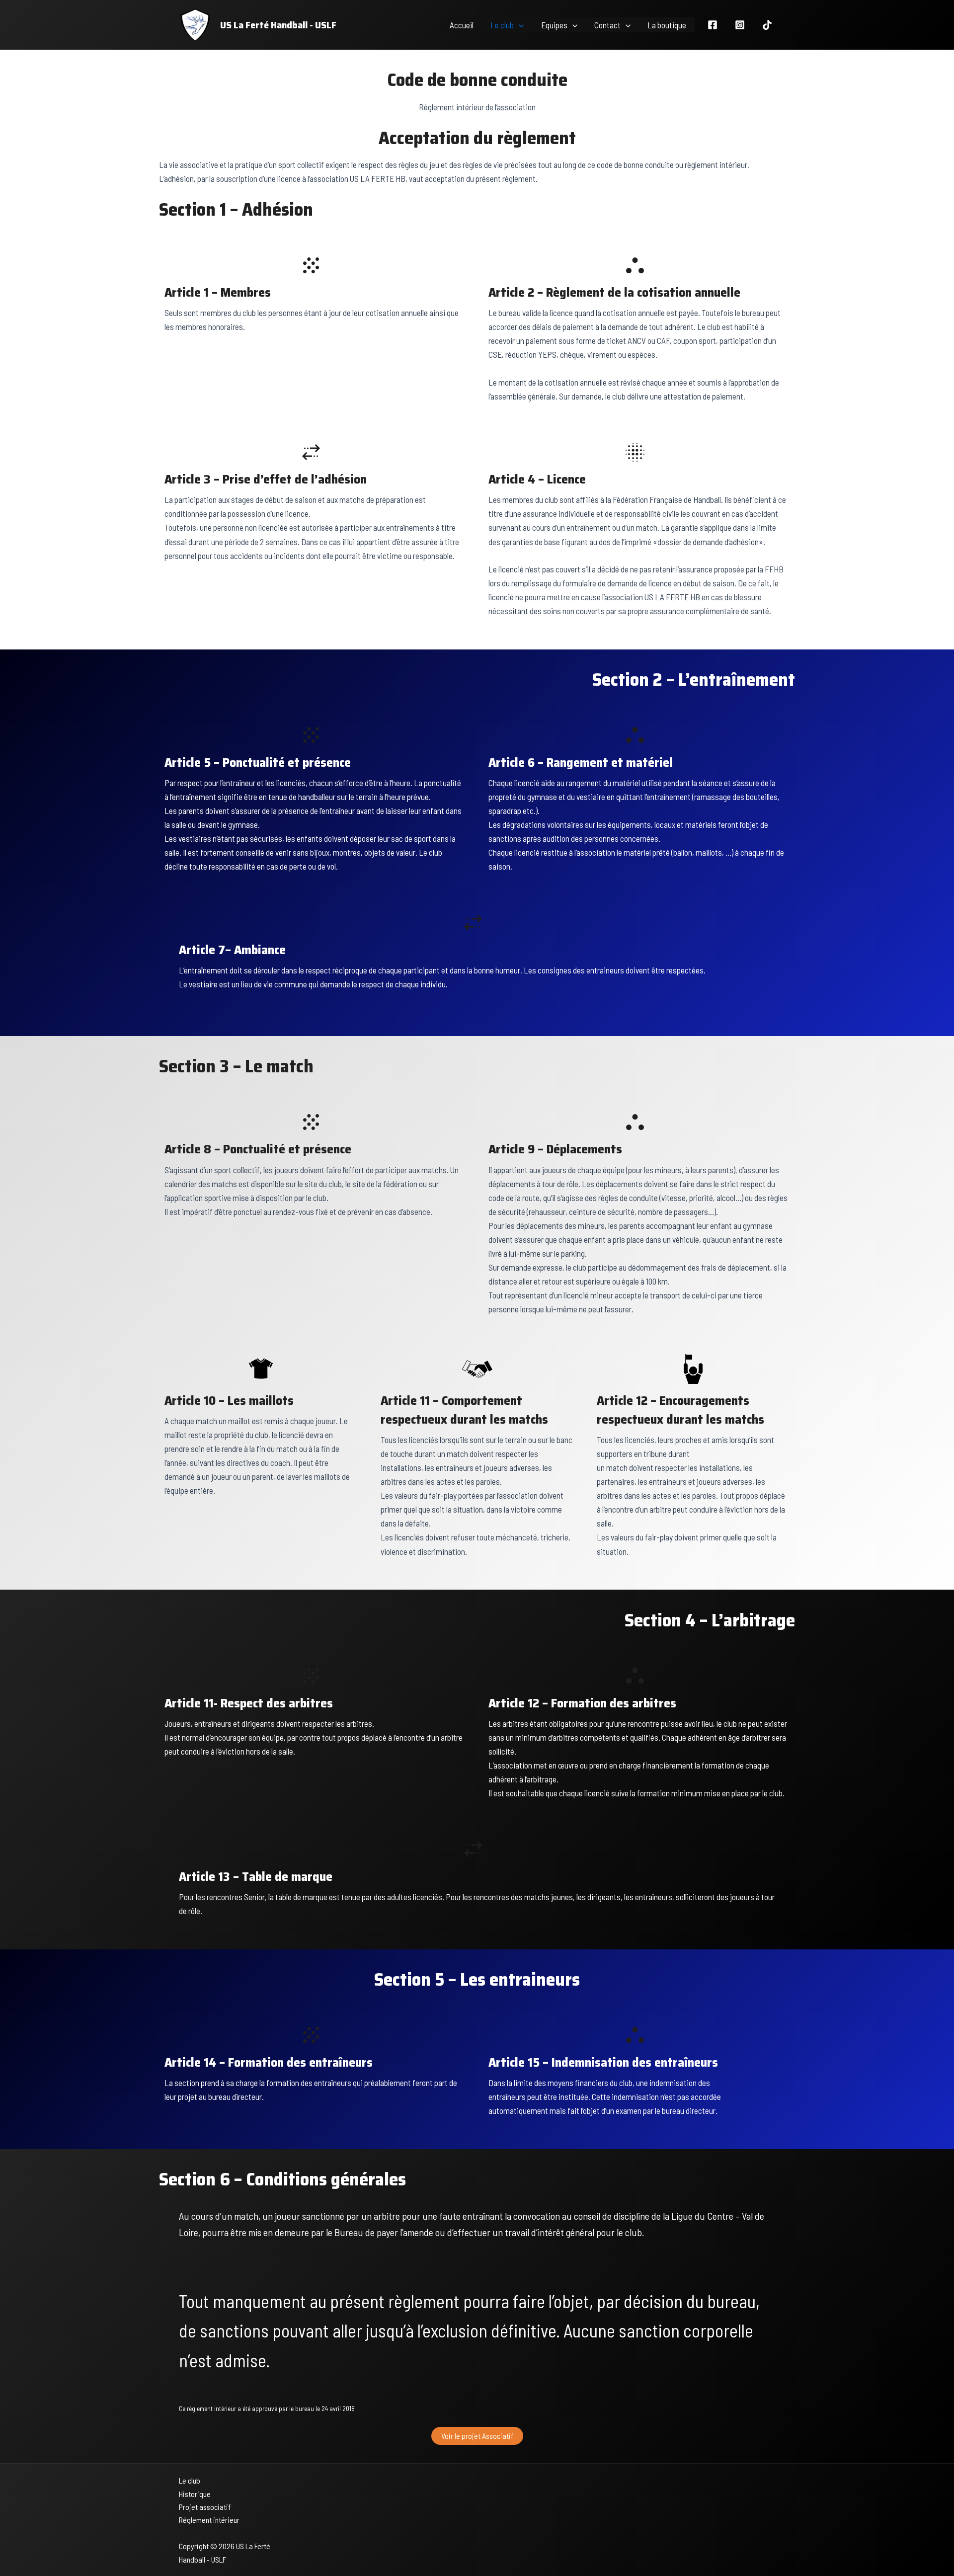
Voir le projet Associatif (477, 2436)
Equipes (554, 25)
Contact (607, 25)
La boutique (667, 25)
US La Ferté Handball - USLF (278, 25)
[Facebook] (713, 25)
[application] (519, 25)
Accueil (462, 25)
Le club (502, 25)
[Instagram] (740, 25)
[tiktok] (767, 25)
